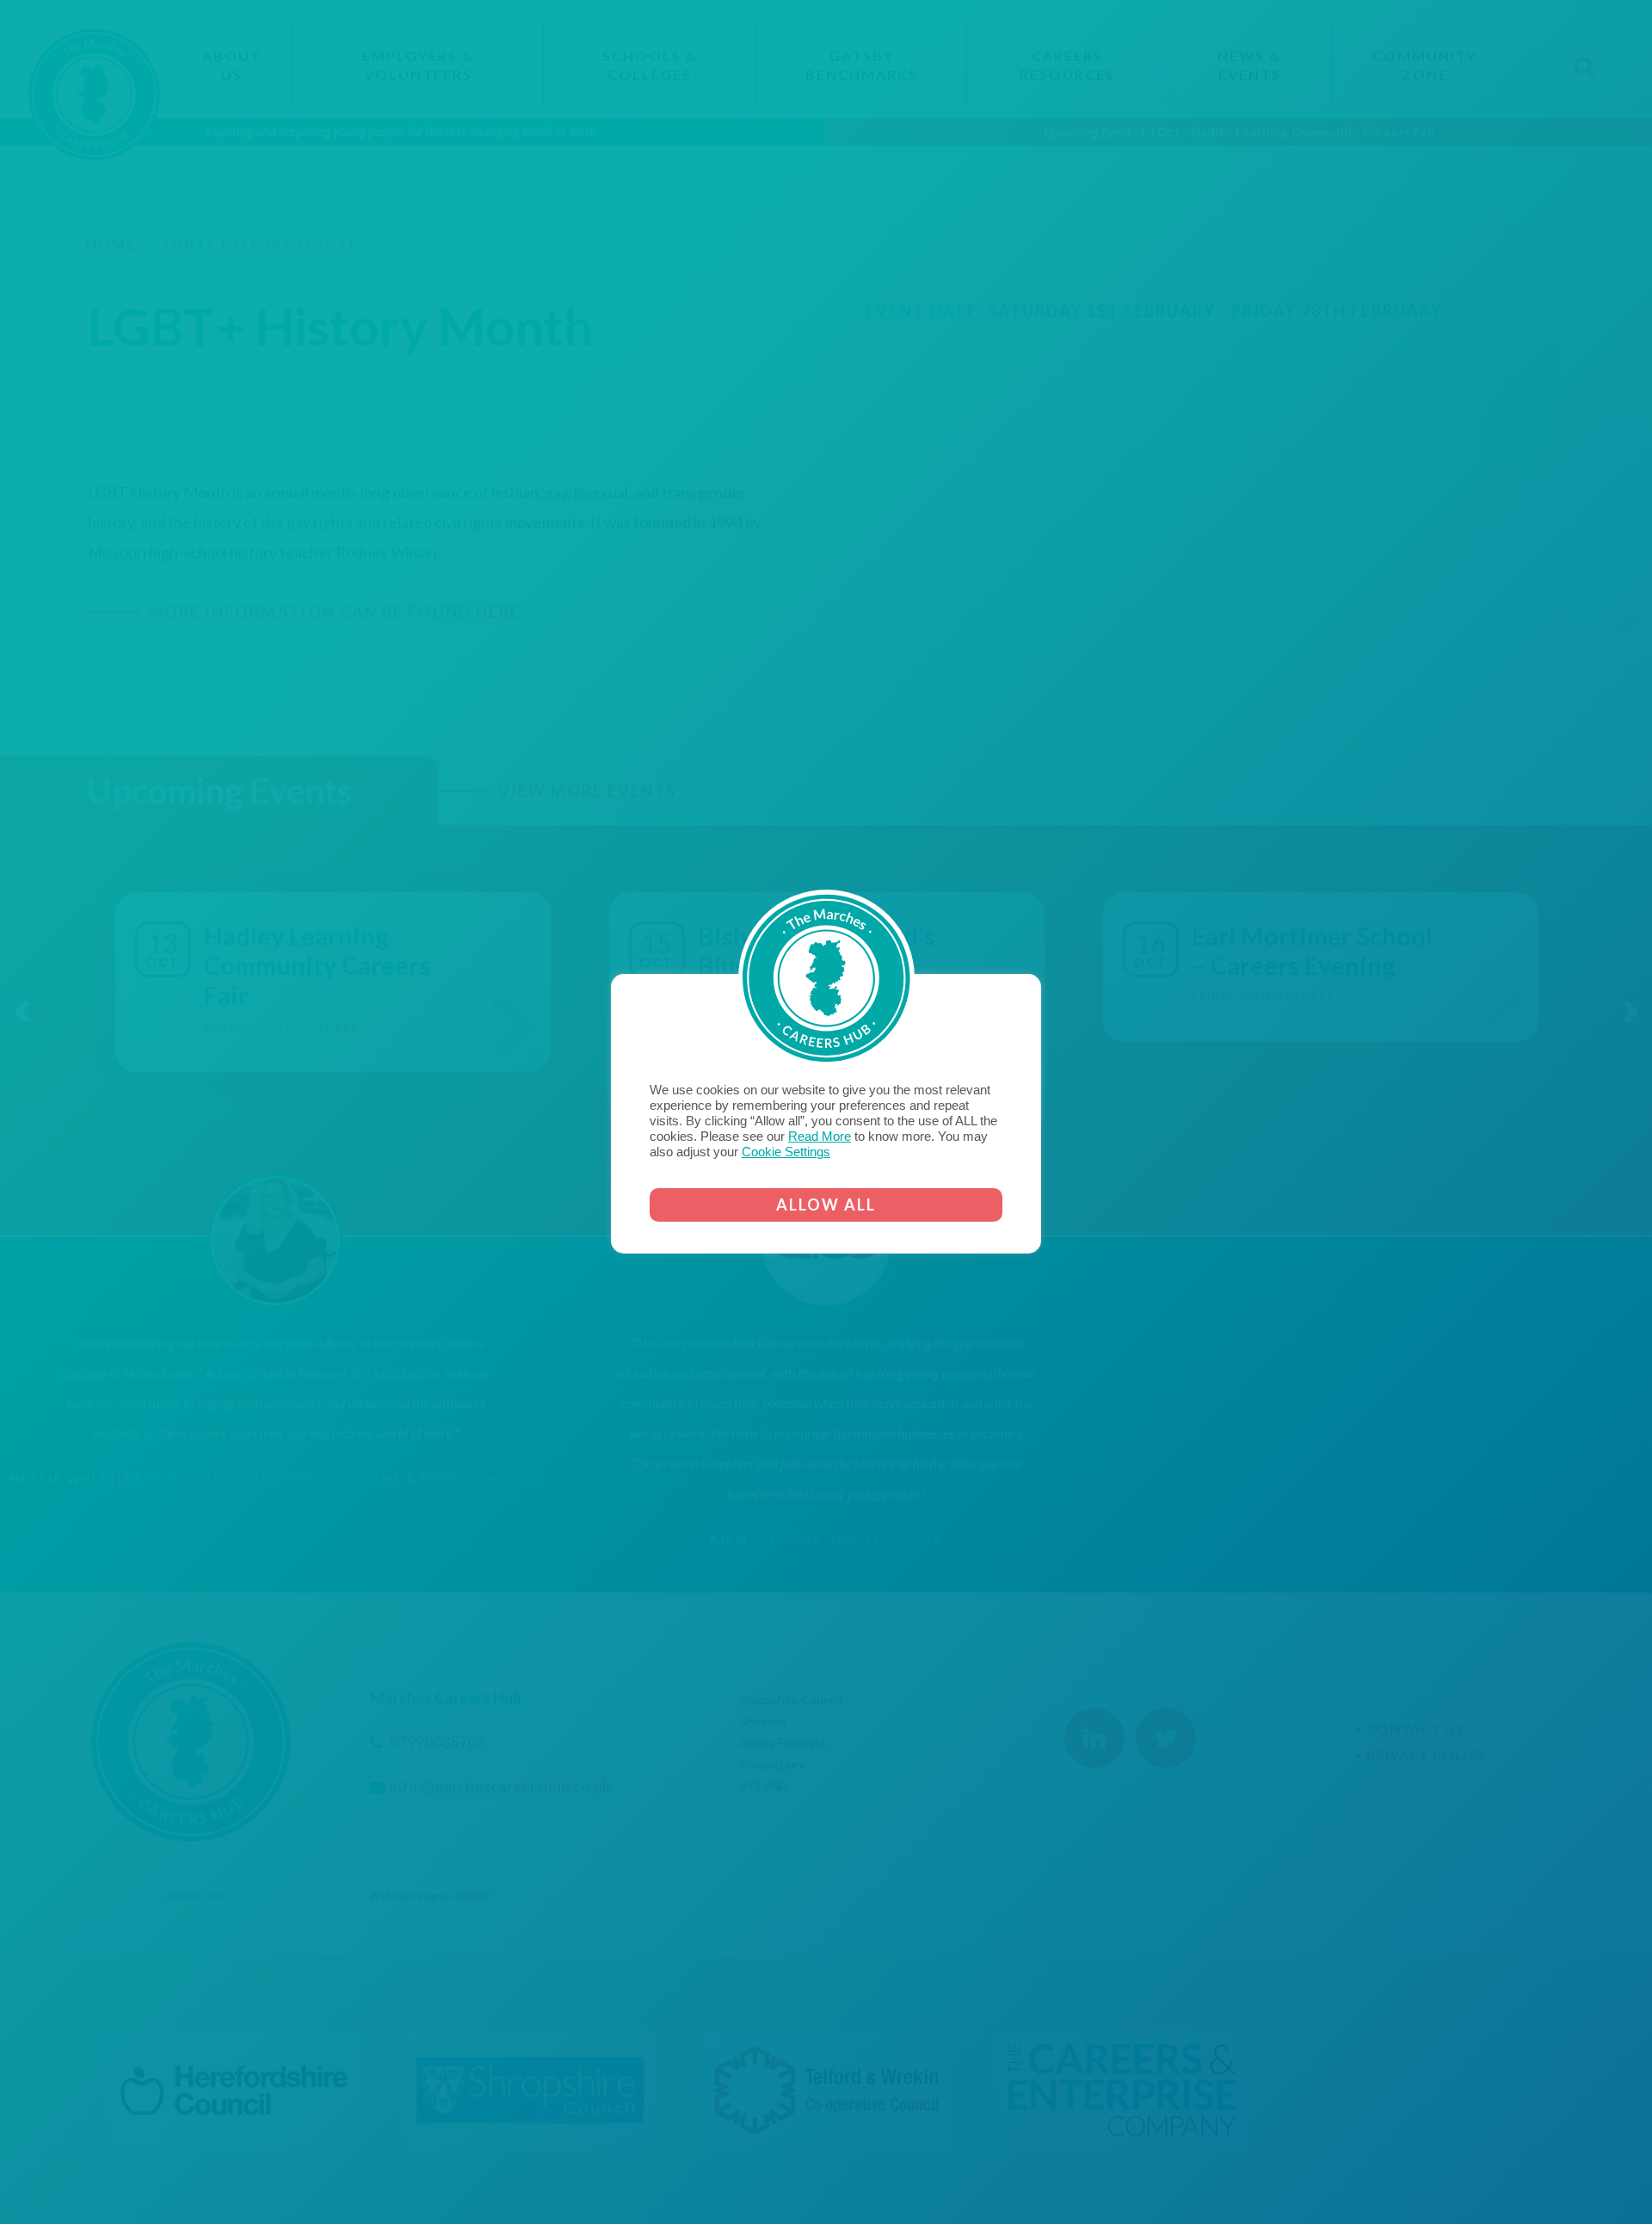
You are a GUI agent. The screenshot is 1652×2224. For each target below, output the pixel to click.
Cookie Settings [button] (786, 1152)
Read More (820, 1137)
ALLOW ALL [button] (826, 1204)
